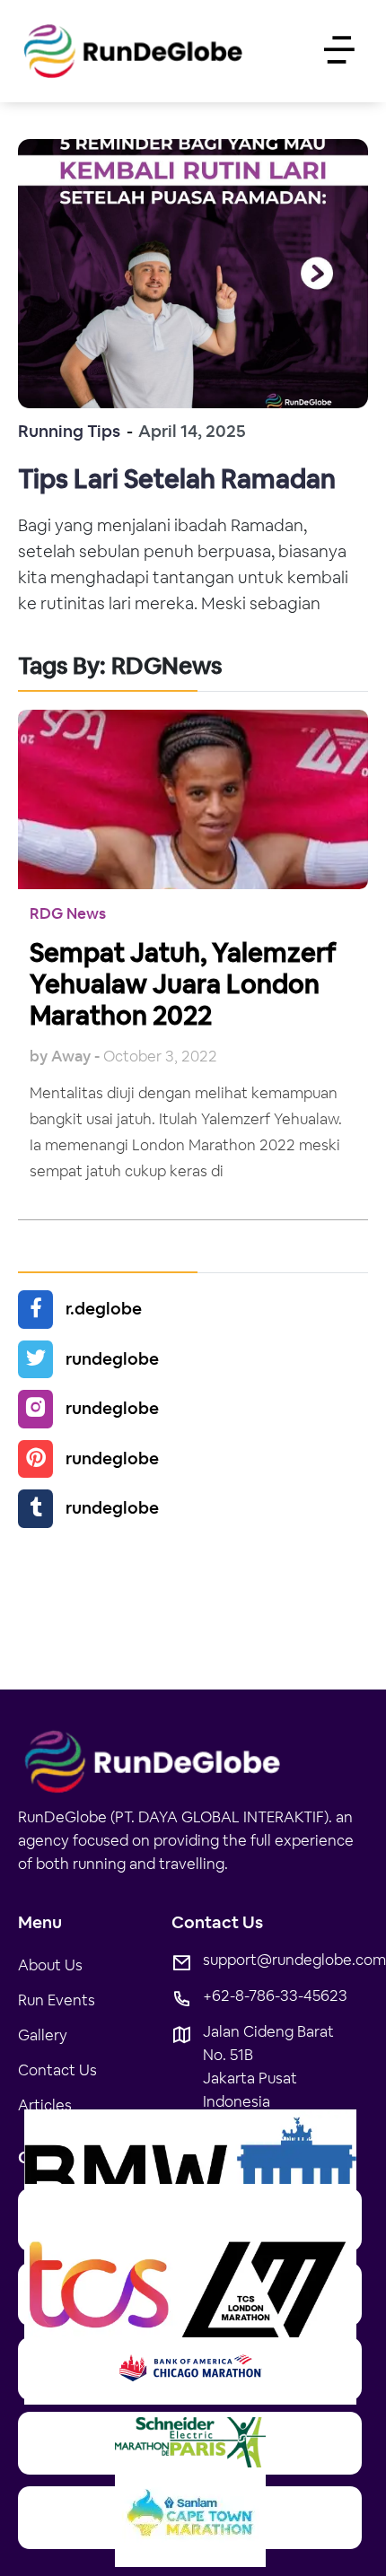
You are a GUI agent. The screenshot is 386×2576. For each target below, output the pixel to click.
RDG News (68, 913)
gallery (43, 2035)
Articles (45, 2104)
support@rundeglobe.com (294, 1959)
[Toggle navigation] (338, 52)
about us (50, 1965)
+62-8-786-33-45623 (275, 1995)
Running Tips (69, 431)
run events (57, 2000)
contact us (57, 2070)
